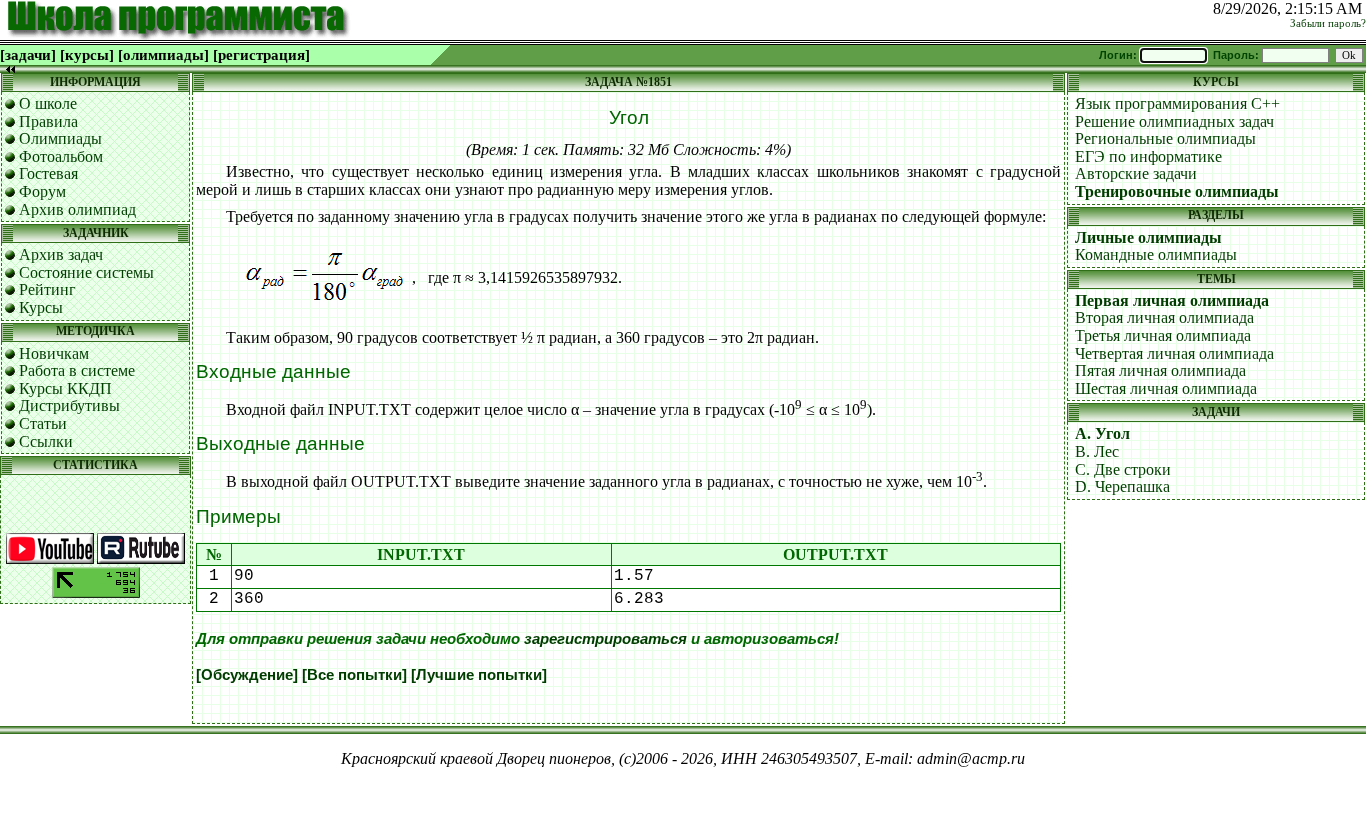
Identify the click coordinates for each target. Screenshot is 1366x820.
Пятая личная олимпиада (1160, 370)
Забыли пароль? (1328, 23)
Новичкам (54, 353)
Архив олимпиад (77, 209)
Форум (42, 191)
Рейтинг (47, 289)
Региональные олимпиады (1165, 138)
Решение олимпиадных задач (1174, 121)
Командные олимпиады (1156, 254)
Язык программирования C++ (1177, 103)
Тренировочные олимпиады (1177, 191)
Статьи (43, 423)
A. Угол (1102, 433)
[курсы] (87, 55)
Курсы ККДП (65, 388)
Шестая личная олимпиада (1166, 388)
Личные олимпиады (1148, 237)
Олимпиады (60, 138)
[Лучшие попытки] (479, 675)
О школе (48, 103)
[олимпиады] (163, 55)
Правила (48, 121)
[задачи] (28, 55)
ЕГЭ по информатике (1148, 156)
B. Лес (1097, 451)
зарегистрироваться (605, 639)
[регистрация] (261, 55)
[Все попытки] (354, 675)
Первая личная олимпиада (1172, 300)
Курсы (41, 307)
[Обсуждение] (247, 675)
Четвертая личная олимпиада (1174, 353)
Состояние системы (86, 272)
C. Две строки (1123, 469)
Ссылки (46, 441)
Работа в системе (77, 370)
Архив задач (61, 254)
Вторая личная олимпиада (1164, 317)
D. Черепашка (1122, 486)
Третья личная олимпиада (1163, 335)
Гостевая (48, 173)
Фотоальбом (61, 156)
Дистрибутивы (69, 405)
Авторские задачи (1136, 173)
